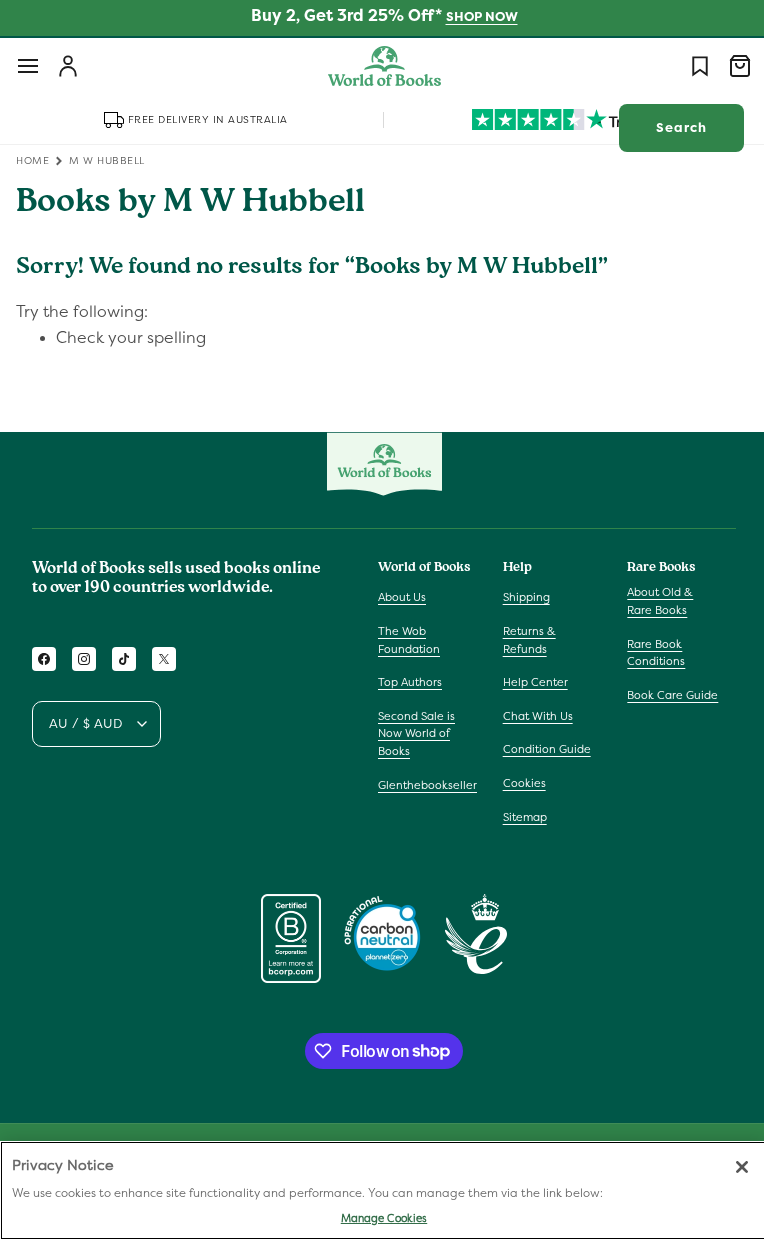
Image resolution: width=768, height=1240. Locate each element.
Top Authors (410, 682)
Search (666, 127)
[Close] (727, 1167)
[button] (28, 66)
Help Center (530, 682)
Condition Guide (542, 749)
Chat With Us (533, 716)
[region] (376, 1190)
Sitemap (520, 817)
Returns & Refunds (524, 640)
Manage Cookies (376, 1218)
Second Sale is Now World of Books (416, 733)
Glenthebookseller (427, 785)
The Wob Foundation (409, 640)
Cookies (519, 783)
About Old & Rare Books (650, 601)
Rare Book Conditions (646, 653)
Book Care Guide (662, 695)
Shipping (521, 597)
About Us (402, 597)
